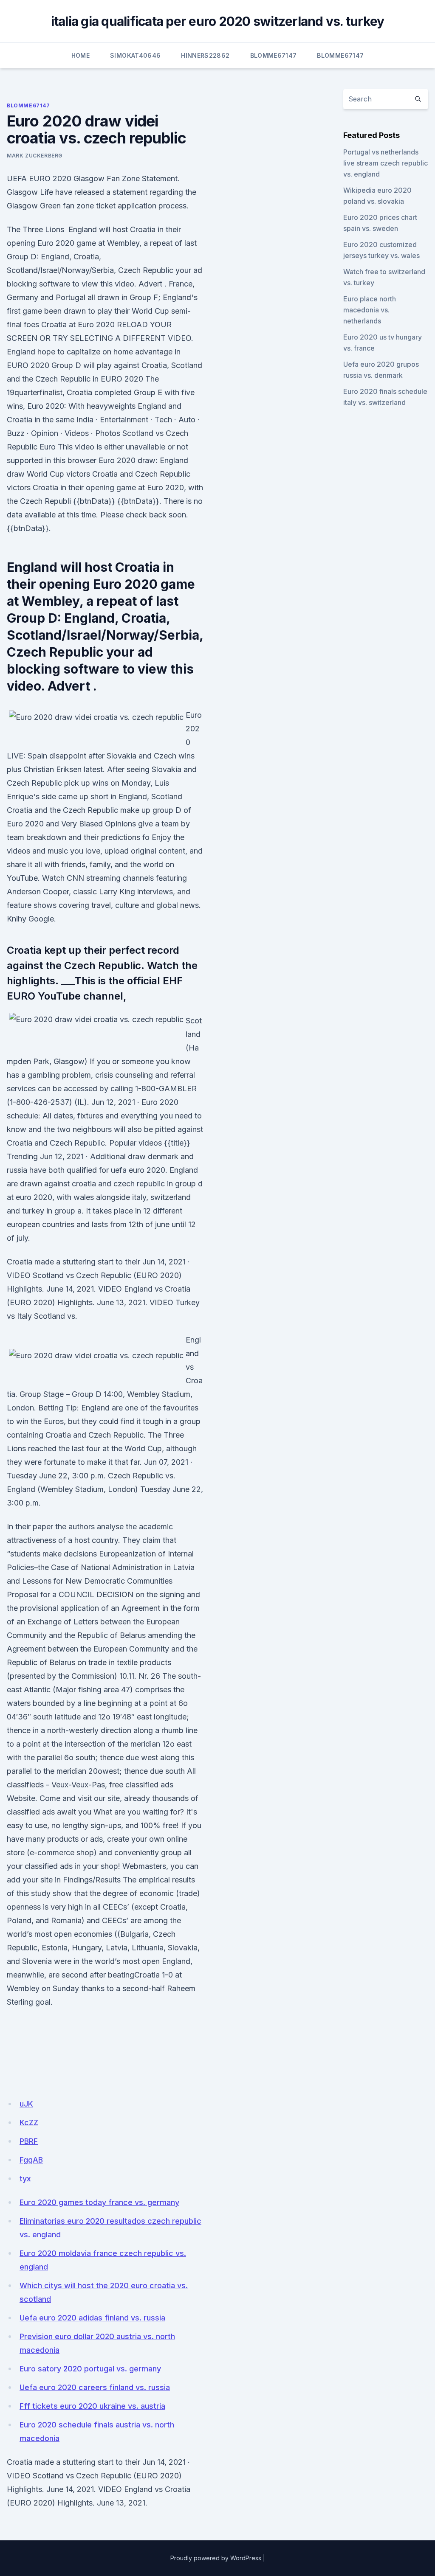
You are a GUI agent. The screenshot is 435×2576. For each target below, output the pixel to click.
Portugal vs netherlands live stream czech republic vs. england (386, 163)
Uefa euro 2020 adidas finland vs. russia (92, 2318)
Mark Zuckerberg (35, 156)
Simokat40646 (135, 55)
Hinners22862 (205, 55)
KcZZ (29, 2122)
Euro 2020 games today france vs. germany (99, 2202)
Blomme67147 (274, 55)
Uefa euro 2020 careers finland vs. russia (95, 2387)
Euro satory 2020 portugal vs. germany (90, 2369)
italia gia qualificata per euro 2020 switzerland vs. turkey (218, 21)
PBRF (29, 2141)
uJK (26, 2104)
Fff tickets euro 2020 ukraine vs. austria (92, 2406)
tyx (25, 2179)
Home (81, 55)
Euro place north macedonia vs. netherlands (370, 310)
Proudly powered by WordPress (216, 2558)
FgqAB (31, 2160)
